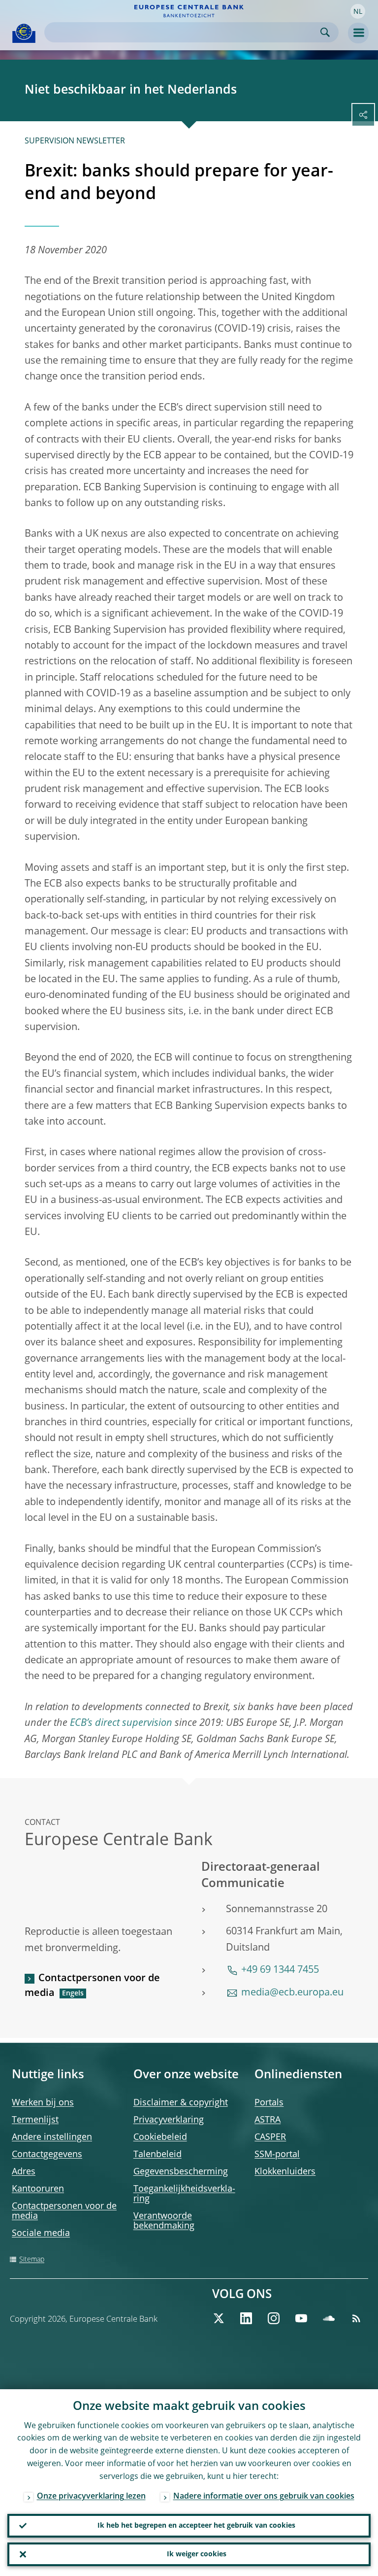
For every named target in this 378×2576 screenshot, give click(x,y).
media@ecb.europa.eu (292, 1993)
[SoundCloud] (329, 2318)
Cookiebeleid (160, 2137)
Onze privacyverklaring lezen (91, 2497)
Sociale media (41, 2233)
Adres (24, 2172)
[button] (358, 11)
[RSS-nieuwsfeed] (356, 2318)
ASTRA (268, 2120)
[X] (219, 2318)
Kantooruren (38, 2189)
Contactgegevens (47, 2155)
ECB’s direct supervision (121, 1723)
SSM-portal (277, 2155)
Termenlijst (35, 2120)
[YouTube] (301, 2318)
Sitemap (32, 2260)
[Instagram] (274, 2318)
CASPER (270, 2137)
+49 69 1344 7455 (280, 1970)
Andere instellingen (52, 2137)
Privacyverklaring (169, 2120)
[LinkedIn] (246, 2318)
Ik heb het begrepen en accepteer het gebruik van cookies (196, 2526)
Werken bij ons (43, 2103)
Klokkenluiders (285, 2172)
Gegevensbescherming (181, 2172)
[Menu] (358, 33)
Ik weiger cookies (197, 2554)
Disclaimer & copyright (181, 2103)
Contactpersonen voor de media (92, 1986)
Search (325, 32)
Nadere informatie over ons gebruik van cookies (264, 2497)
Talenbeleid (157, 2155)
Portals (269, 2103)
